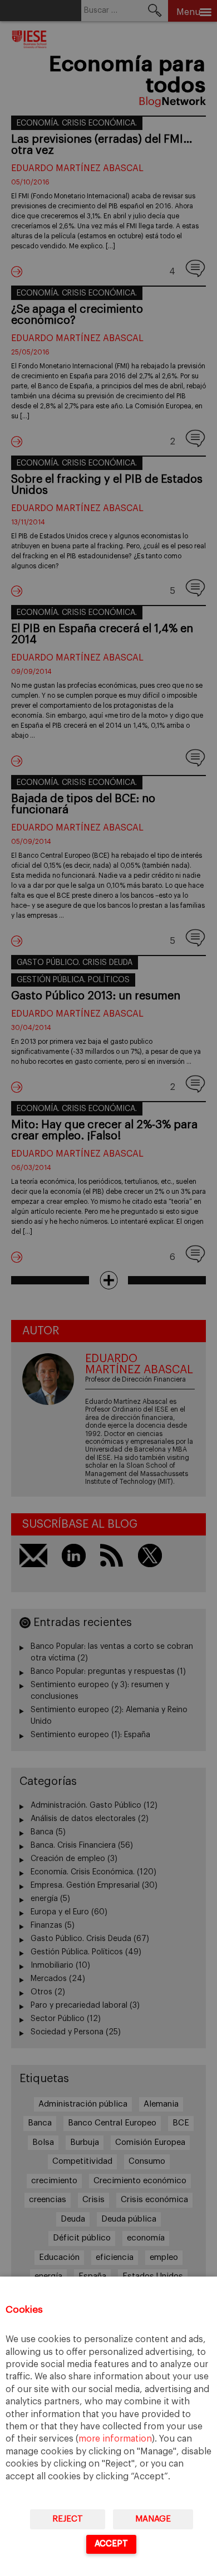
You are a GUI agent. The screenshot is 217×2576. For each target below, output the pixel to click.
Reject (68, 2519)
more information (115, 2439)
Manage (153, 2519)
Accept (111, 2544)
